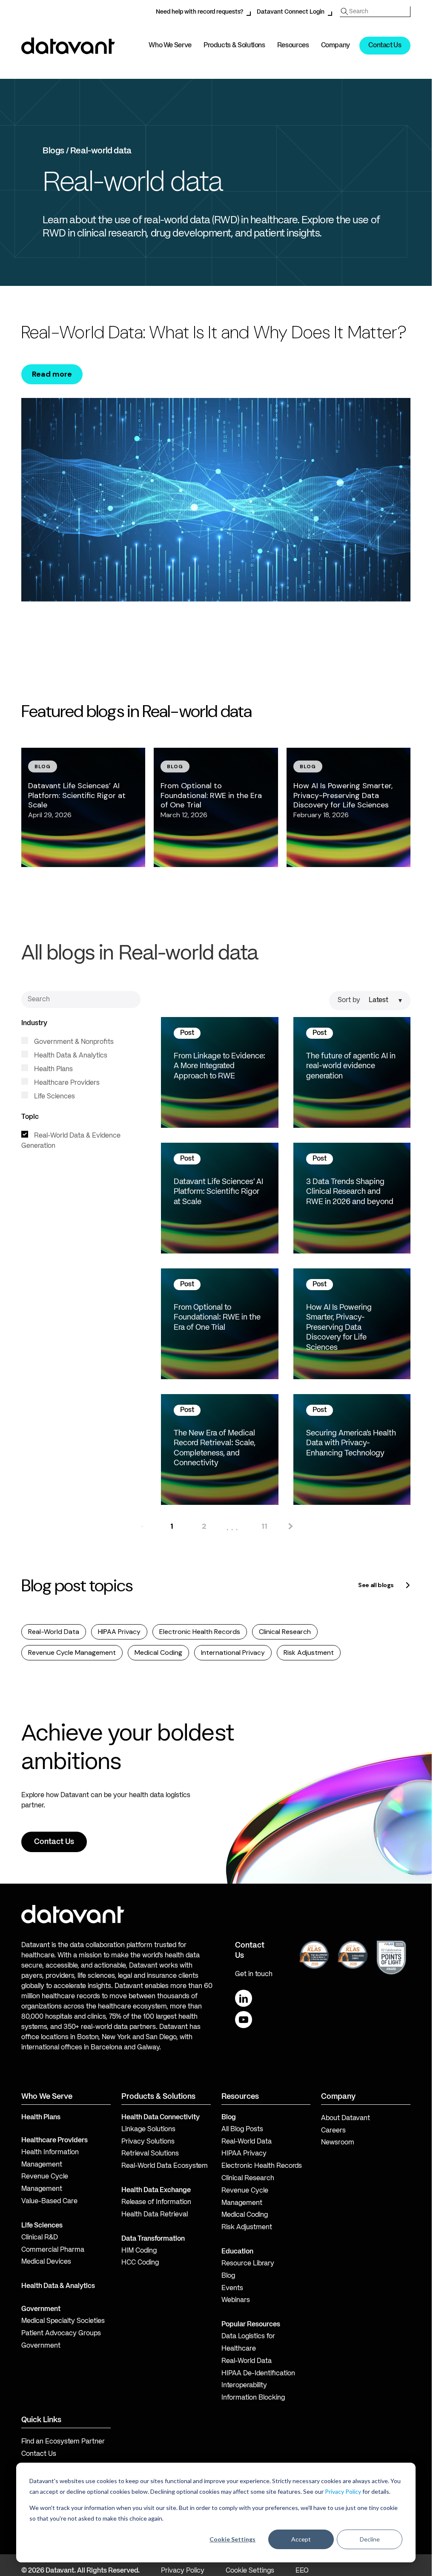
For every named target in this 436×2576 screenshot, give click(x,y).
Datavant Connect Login (291, 12)
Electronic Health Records (200, 1632)
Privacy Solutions (148, 2142)
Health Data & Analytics (70, 1056)
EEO (302, 2571)
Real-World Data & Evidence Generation (71, 1141)
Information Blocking (253, 2398)
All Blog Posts (242, 2129)
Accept (301, 2539)
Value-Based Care (49, 2201)
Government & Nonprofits (73, 1042)
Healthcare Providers (66, 1083)
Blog (228, 2276)
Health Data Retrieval (155, 2215)
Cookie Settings (232, 2539)
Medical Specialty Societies (63, 2321)
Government (41, 2309)
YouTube (244, 2020)
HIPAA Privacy (119, 1632)
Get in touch (254, 1974)
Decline (370, 2539)
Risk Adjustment (309, 1653)
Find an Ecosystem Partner (63, 2442)
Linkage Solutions (148, 2129)
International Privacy (233, 1653)
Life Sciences (54, 1097)
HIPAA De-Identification (258, 2374)
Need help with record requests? (199, 12)
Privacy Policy (343, 2491)
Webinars (236, 2300)
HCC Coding (140, 2263)
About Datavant (346, 2118)
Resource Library (248, 2264)
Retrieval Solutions (150, 2154)
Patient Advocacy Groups (61, 2334)
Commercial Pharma (53, 2250)
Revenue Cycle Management (72, 1653)
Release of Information (156, 2202)
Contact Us (385, 46)
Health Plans (53, 1069)
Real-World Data (54, 1632)
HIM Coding (139, 2251)
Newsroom (338, 2143)
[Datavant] (68, 46)
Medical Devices (46, 2262)
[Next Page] (290, 1526)
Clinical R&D (40, 2238)
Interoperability (244, 2386)
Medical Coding (158, 1653)
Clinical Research (285, 1632)
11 (264, 1526)
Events (232, 2288)
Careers (333, 2131)
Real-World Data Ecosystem (165, 2166)
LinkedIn (244, 1998)
